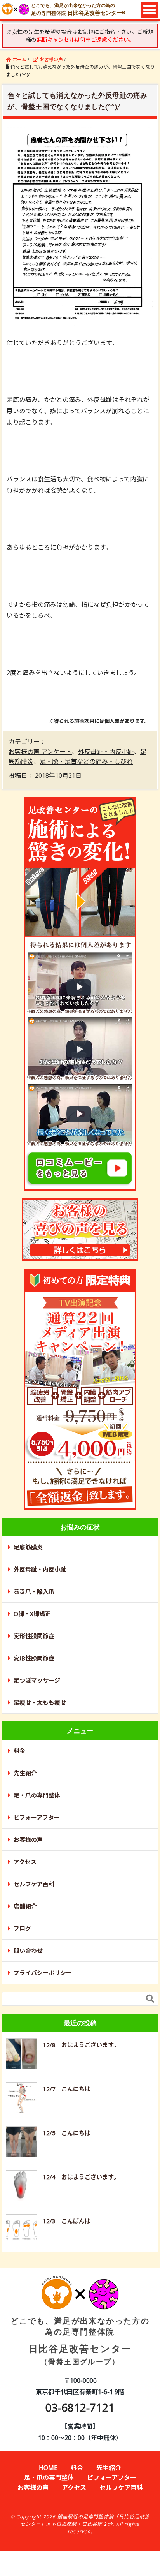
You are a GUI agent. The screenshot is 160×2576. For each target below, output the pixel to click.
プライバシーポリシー (43, 1973)
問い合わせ (28, 1951)
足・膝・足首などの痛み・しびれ (86, 761)
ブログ (22, 1928)
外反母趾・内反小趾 (106, 752)
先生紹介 (25, 1773)
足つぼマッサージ (37, 1680)
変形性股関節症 (34, 1636)
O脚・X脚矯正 (32, 1614)
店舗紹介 (25, 1906)
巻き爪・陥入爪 (34, 1591)
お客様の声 (28, 1839)
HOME (48, 2468)
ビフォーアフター (37, 1817)
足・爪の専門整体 (37, 1795)
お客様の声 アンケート (40, 752)
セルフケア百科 (34, 1884)
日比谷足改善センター (80, 2341)
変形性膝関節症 (34, 1658)
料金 (19, 1751)
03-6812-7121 (80, 2407)
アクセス (25, 1862)
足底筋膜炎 (28, 1547)
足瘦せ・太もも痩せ (40, 1702)
